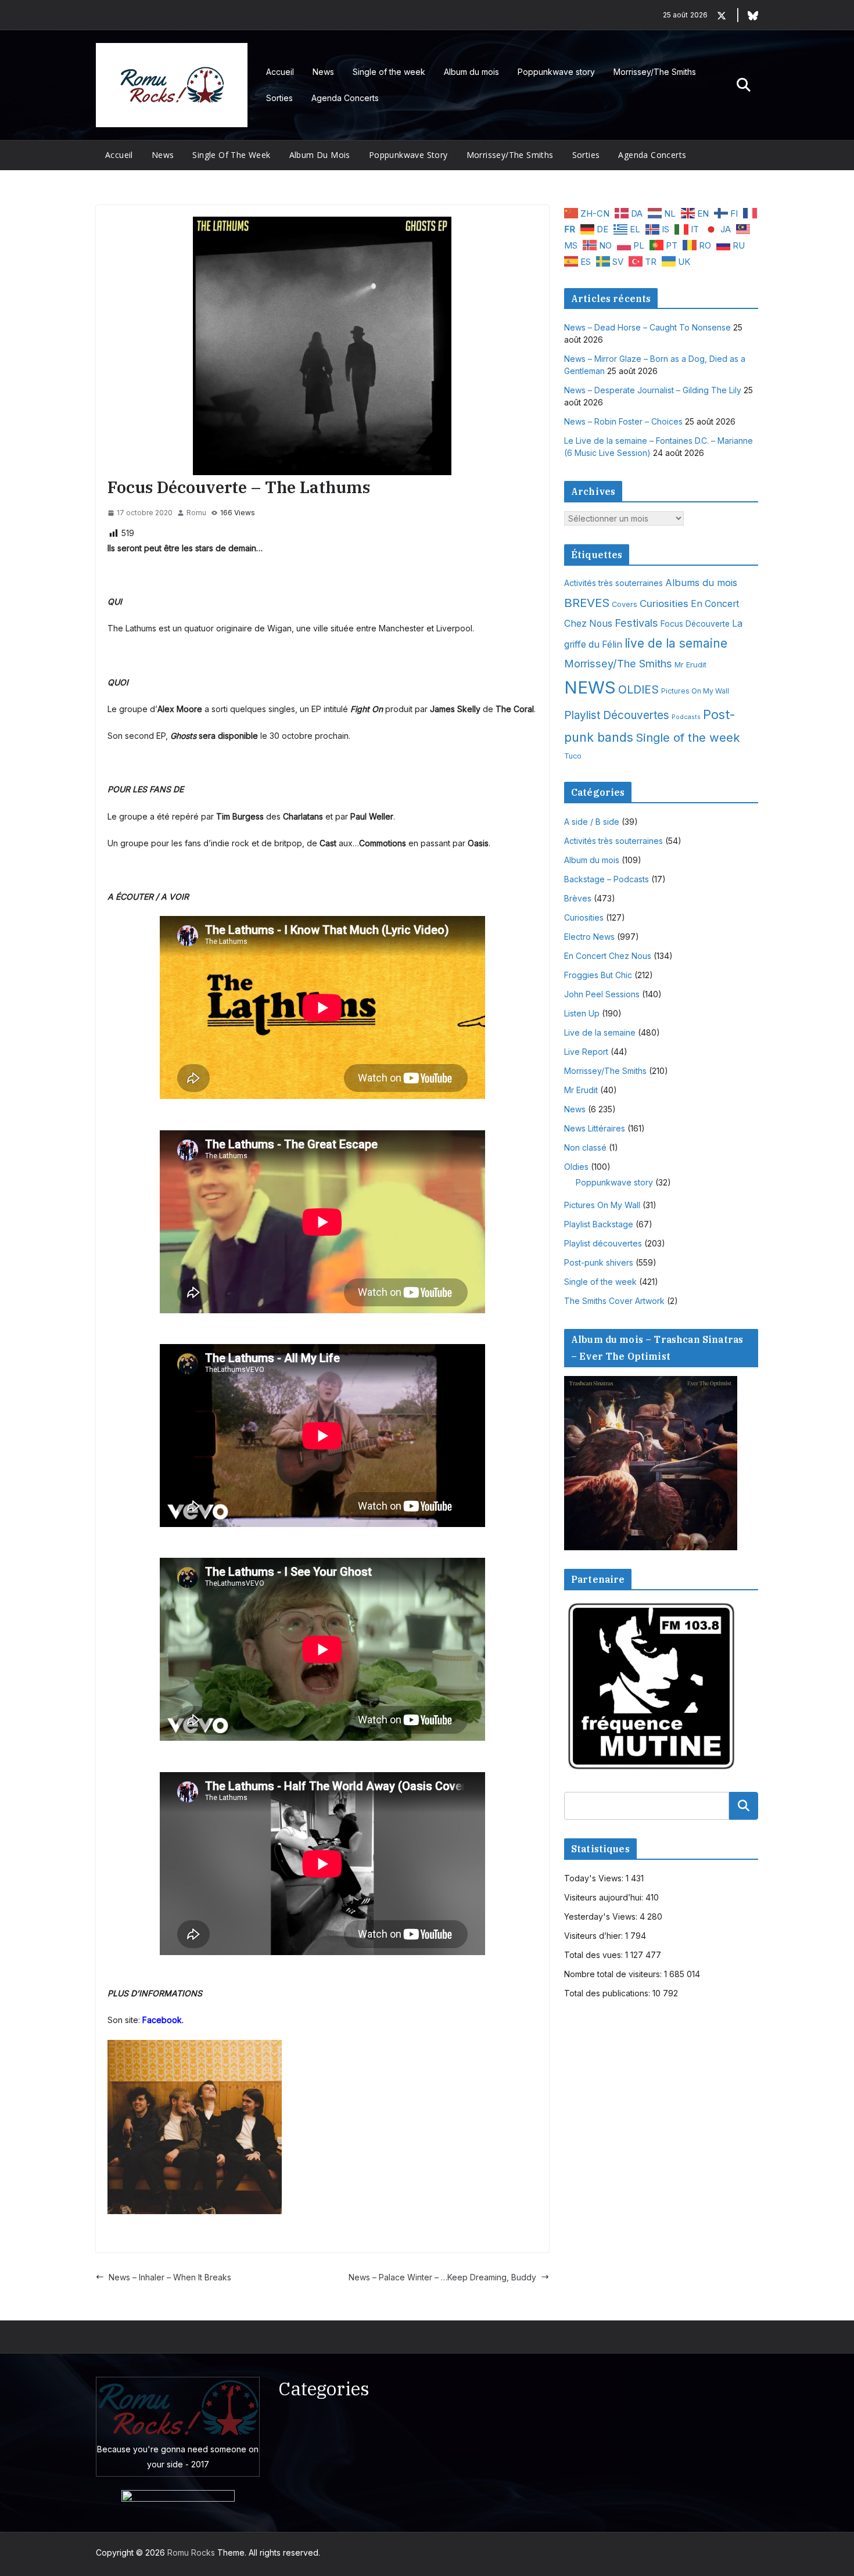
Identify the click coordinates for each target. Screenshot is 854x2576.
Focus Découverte (695, 624)
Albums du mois (701, 583)
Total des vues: (595, 1955)
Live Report (586, 1052)
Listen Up (582, 1013)
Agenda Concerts (345, 98)
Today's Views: (595, 1878)
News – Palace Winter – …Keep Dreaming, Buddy (442, 2277)
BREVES (587, 603)
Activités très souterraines (613, 583)
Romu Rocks (191, 2552)
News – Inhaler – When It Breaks (170, 2277)
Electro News (589, 937)
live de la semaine (676, 643)
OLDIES (638, 689)
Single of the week (389, 72)
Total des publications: (608, 1993)
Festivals (636, 623)
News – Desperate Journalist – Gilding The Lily (653, 390)
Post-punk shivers (599, 1262)
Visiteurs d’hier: (595, 1936)
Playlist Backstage (599, 1224)
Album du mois (471, 72)
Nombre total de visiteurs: (614, 1974)
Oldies (576, 1167)
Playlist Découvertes (617, 715)
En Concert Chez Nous (608, 956)
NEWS (590, 687)
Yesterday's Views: (602, 1916)
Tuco (573, 756)
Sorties (279, 98)
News (323, 72)
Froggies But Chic (598, 975)
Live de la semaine (600, 1032)
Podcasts (686, 717)
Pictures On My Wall (695, 691)
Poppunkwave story (556, 72)
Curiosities (664, 603)
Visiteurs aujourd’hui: (605, 1897)
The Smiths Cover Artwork (614, 1301)
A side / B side (592, 822)
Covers (625, 604)
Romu (196, 513)
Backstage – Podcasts (607, 879)
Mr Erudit (690, 664)
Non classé (585, 1147)
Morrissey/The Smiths (655, 72)
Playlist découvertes (603, 1243)
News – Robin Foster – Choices (623, 421)
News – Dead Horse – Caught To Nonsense (647, 327)
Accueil (280, 72)
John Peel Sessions (602, 994)
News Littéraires (595, 1128)
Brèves (578, 898)
